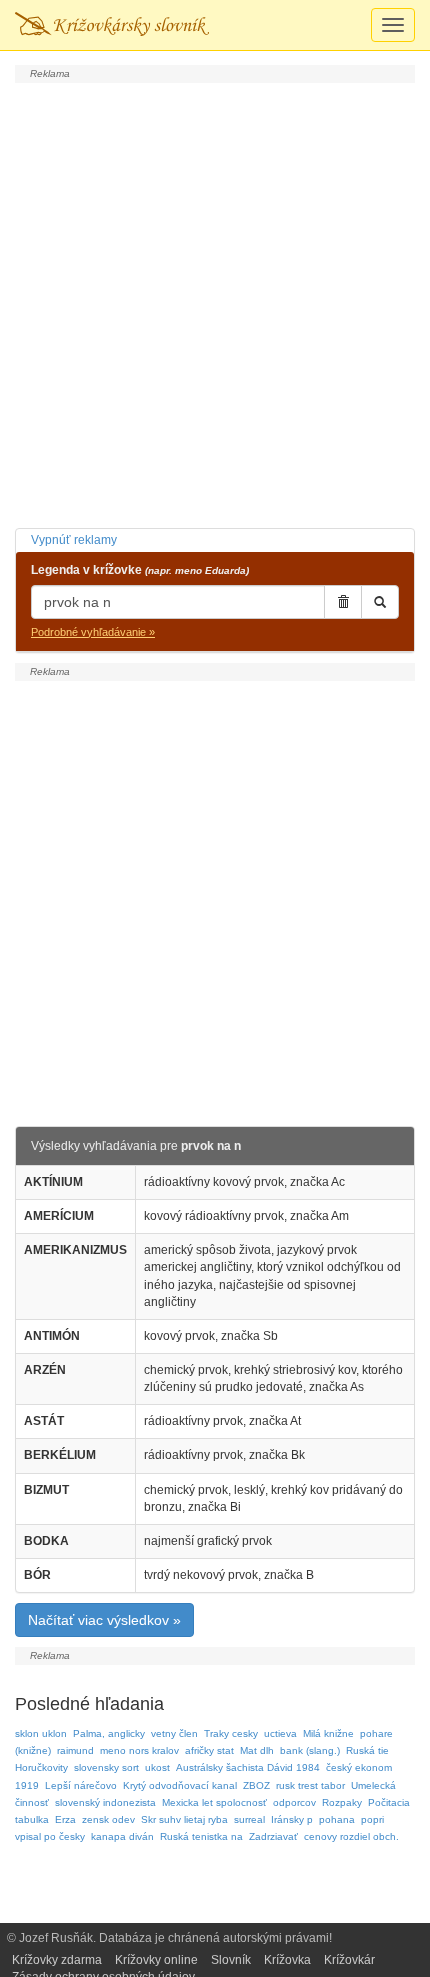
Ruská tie (367, 1750)
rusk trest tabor (310, 1785)
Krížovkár (349, 1960)
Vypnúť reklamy (74, 540)
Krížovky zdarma (57, 1960)
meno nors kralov (139, 1750)
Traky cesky (231, 1733)
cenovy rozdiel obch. (351, 1836)
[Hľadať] (380, 602)
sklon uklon (41, 1733)
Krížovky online (156, 1960)
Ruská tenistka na (201, 1836)
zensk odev (108, 1819)
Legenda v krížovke (140, 570)
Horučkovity (41, 1767)
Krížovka (287, 1960)
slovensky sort (106, 1767)
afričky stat (209, 1750)
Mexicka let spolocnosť (214, 1802)
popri (372, 1819)
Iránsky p (292, 1819)
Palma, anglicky (109, 1733)
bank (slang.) (310, 1750)
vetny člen (174, 1733)
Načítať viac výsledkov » (104, 1620)
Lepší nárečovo (81, 1785)
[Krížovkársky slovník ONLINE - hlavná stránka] (112, 25)
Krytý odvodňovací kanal (180, 1785)
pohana (337, 1819)
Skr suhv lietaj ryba (184, 1819)
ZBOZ (256, 1785)
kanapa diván (122, 1836)
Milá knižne (328, 1733)
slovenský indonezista (105, 1802)
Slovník (231, 1960)
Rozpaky (342, 1802)
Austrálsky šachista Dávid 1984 (248, 1767)
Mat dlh (257, 1750)
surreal (249, 1819)
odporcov (294, 1802)
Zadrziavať (273, 1836)
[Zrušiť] (343, 602)
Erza (65, 1819)
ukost (157, 1767)
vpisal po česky (50, 1836)
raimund (75, 1750)
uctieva (280, 1733)
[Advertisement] (215, 303)
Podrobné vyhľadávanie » (93, 632)
